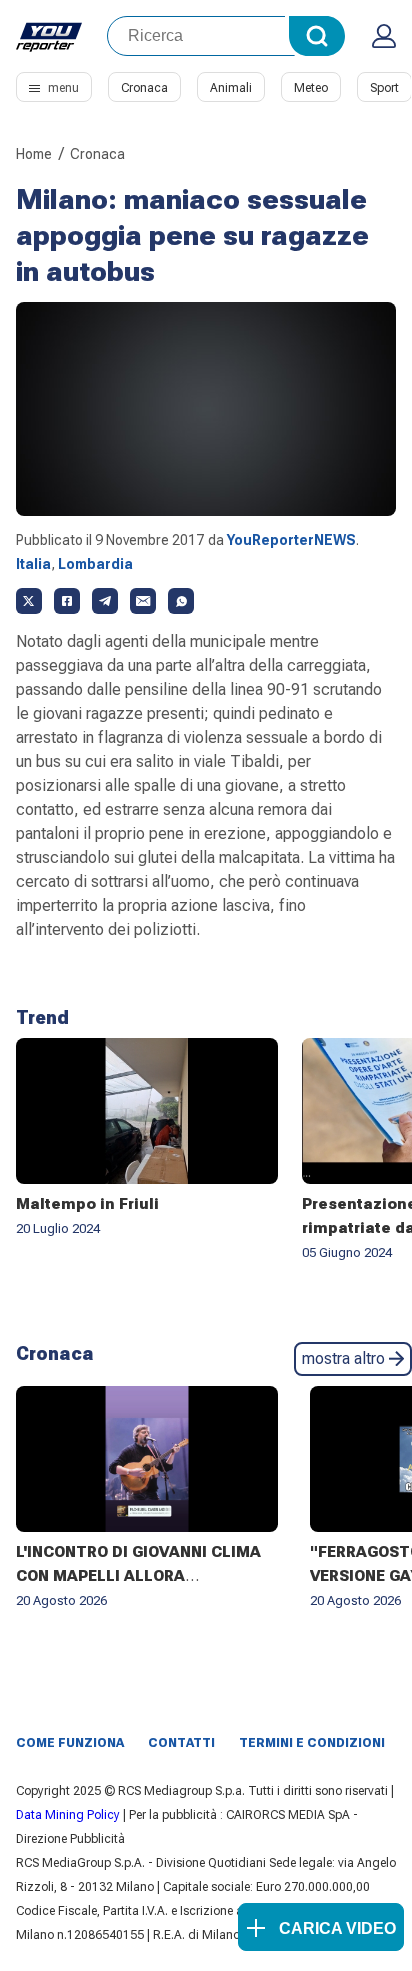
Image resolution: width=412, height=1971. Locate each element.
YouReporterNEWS (291, 540)
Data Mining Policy (68, 1815)
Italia (33, 564)
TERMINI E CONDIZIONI (312, 1743)
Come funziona (70, 1743)
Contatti (181, 1743)
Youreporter (49, 36)
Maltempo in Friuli (87, 1204)
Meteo (311, 88)
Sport (384, 88)
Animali (231, 88)
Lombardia (95, 564)
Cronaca (144, 88)
